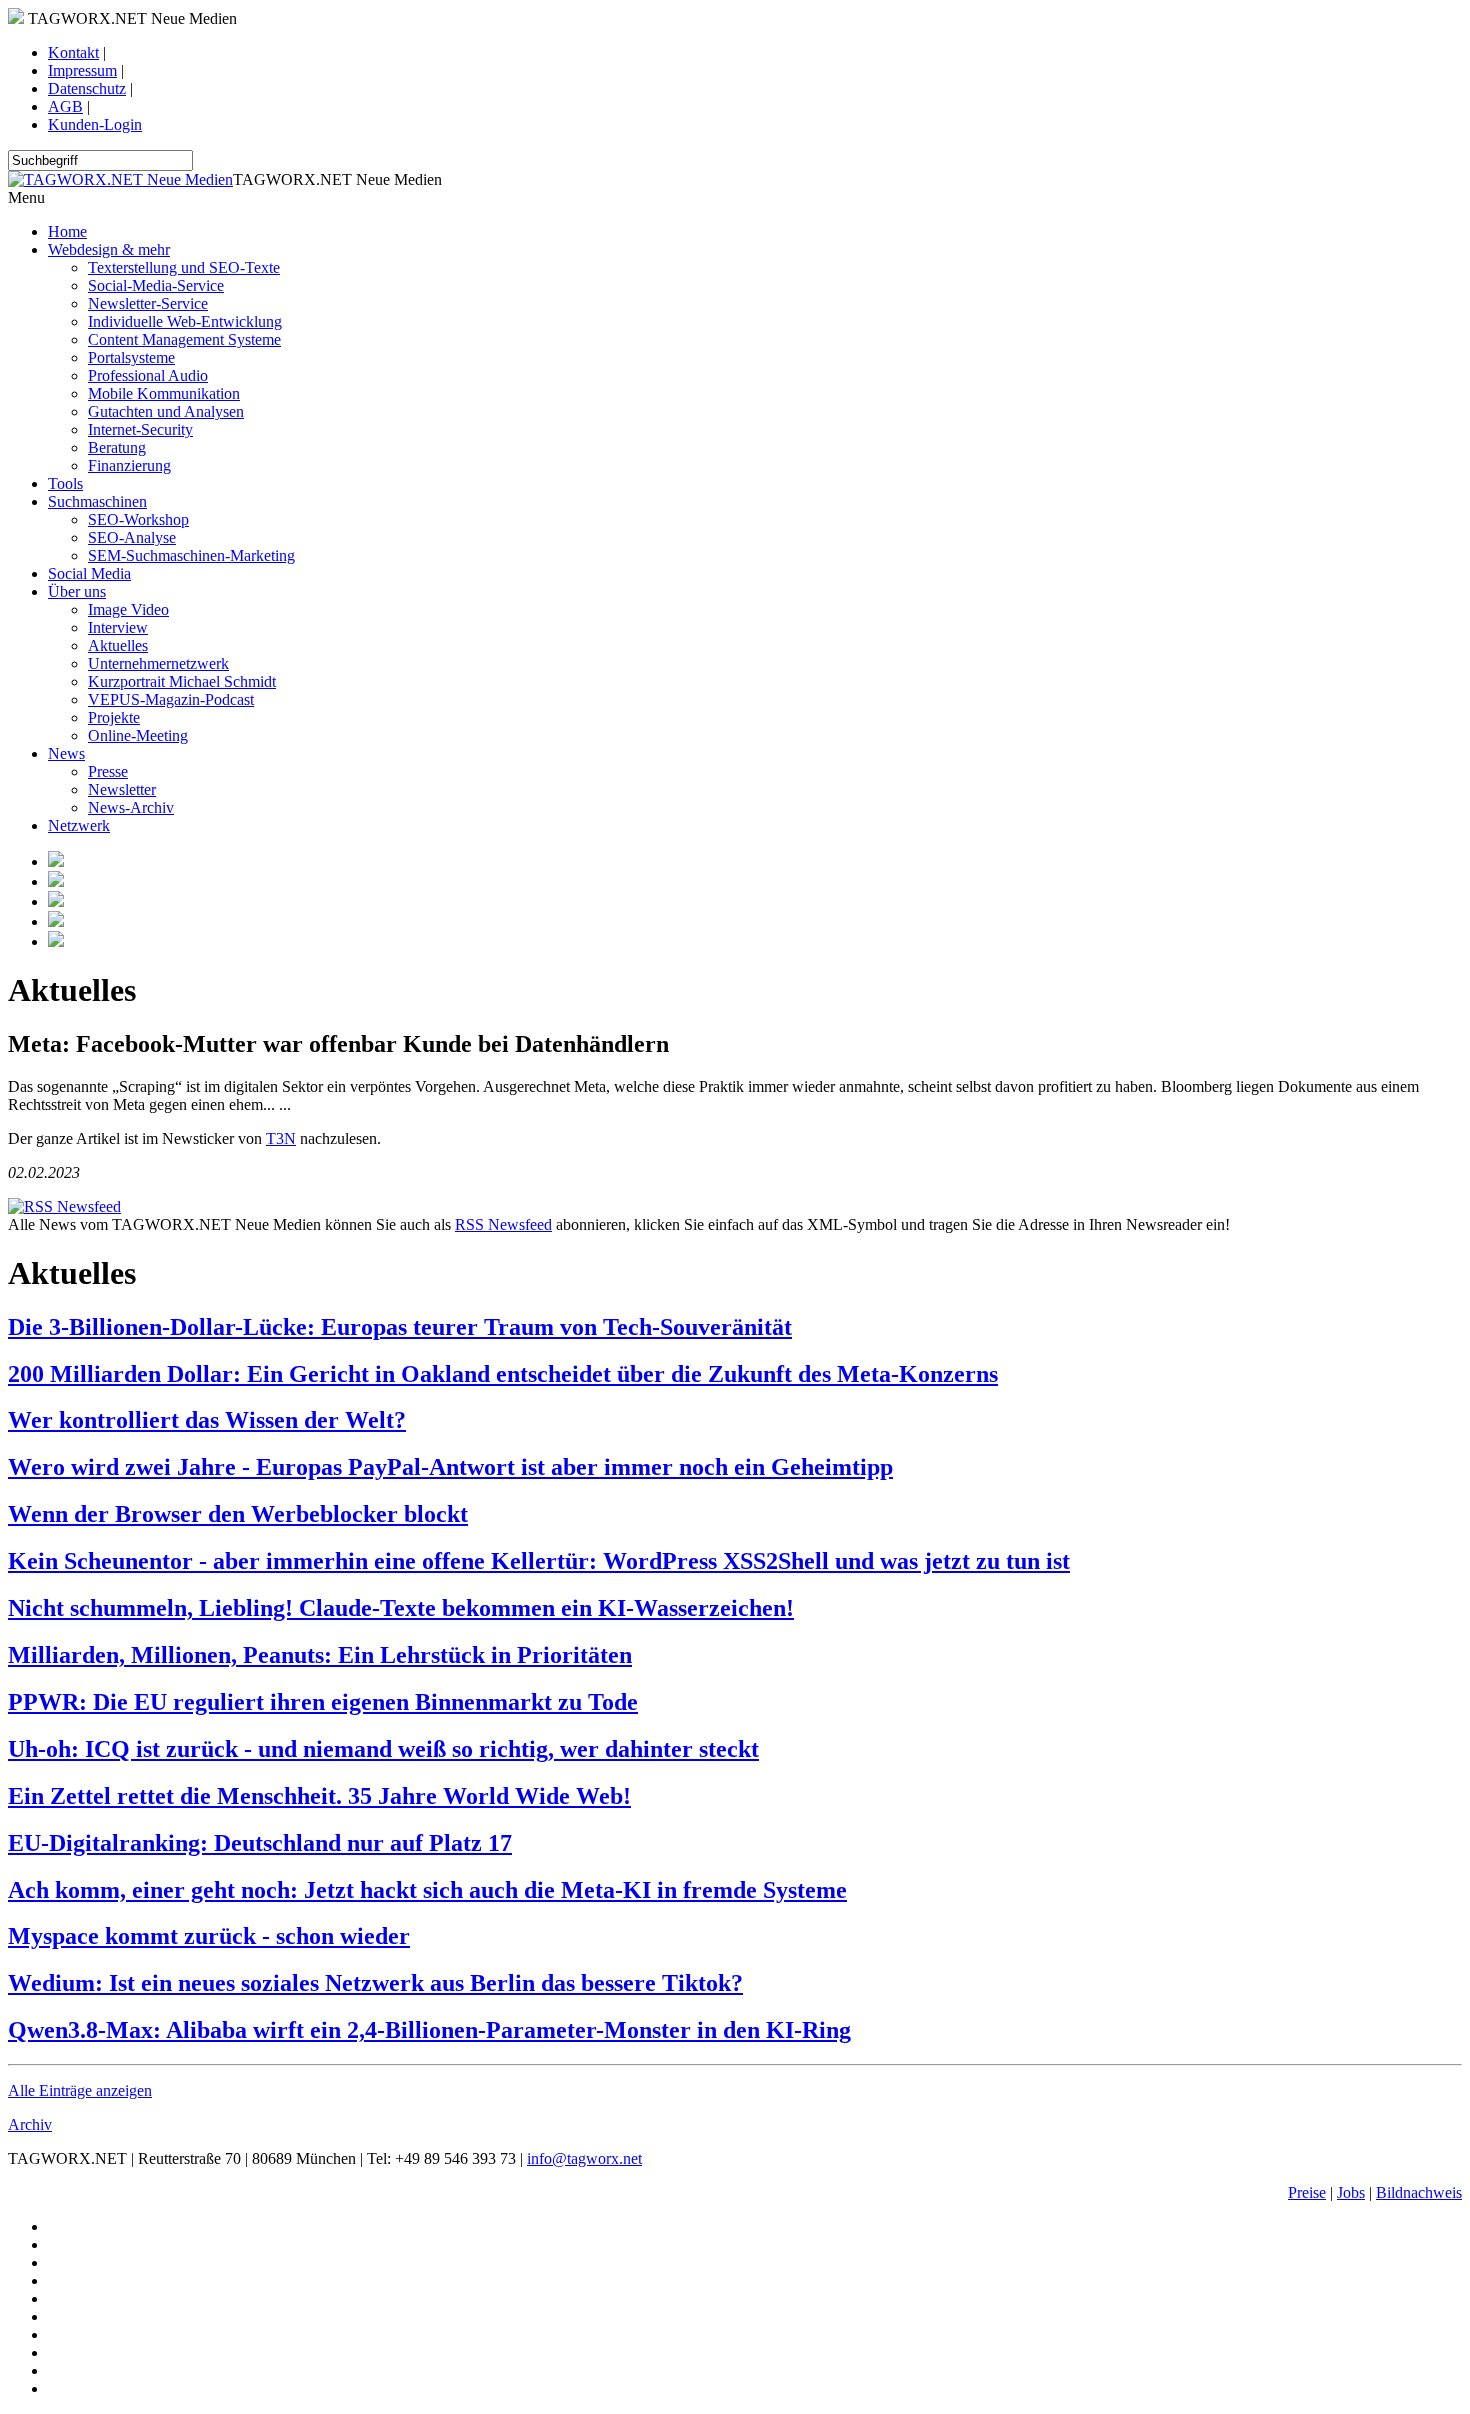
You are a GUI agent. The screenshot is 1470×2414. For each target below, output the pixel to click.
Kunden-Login (95, 124)
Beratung (117, 447)
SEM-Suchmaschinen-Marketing (191, 555)
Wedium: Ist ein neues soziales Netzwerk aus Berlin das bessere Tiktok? (375, 1983)
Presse (108, 771)
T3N (281, 1138)
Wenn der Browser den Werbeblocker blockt (238, 1514)
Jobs (1351, 2192)
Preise (1307, 2192)
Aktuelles (118, 645)
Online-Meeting (138, 735)
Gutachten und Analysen (166, 411)
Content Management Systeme (184, 339)
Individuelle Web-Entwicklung (185, 321)
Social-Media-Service (156, 285)
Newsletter (122, 789)
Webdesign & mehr (109, 249)
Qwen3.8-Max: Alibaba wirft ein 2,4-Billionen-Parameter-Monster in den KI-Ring (429, 2030)
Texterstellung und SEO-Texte (184, 267)
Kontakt (73, 52)
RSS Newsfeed (503, 1224)
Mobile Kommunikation (164, 393)
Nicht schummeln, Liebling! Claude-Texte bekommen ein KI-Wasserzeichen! (401, 1608)
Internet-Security (140, 429)
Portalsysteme (131, 357)
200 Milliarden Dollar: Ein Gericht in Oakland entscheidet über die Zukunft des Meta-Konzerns (503, 1374)
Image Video (128, 609)
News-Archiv (131, 807)
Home (67, 231)
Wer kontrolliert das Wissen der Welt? (207, 1420)
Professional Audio (148, 375)
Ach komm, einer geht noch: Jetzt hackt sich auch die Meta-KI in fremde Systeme (427, 1890)
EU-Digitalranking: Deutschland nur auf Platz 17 (260, 1843)
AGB (65, 106)
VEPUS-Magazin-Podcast (171, 699)
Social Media (89, 573)
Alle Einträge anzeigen (80, 2090)
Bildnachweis (1419, 2192)
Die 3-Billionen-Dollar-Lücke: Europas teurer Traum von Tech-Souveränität (400, 1327)
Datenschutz (87, 88)
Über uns (77, 591)
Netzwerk (79, 825)
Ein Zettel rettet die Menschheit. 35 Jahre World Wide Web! (319, 1796)
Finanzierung (129, 465)
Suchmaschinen (97, 501)
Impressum (82, 70)
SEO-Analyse (132, 537)
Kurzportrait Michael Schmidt (182, 681)
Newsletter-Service (148, 303)
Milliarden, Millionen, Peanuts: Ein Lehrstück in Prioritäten (320, 1655)
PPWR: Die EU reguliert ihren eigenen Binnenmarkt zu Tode (323, 1702)
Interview (118, 627)
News (66, 753)
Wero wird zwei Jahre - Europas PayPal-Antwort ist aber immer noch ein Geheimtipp (450, 1467)
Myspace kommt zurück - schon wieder (209, 1936)
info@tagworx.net (584, 2158)
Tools (65, 483)
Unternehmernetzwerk (158, 663)
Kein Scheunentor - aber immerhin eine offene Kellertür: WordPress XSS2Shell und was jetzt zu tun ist (539, 1561)
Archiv (30, 2124)
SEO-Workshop (138, 519)
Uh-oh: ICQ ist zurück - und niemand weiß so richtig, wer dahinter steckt (383, 1749)
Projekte (114, 717)
